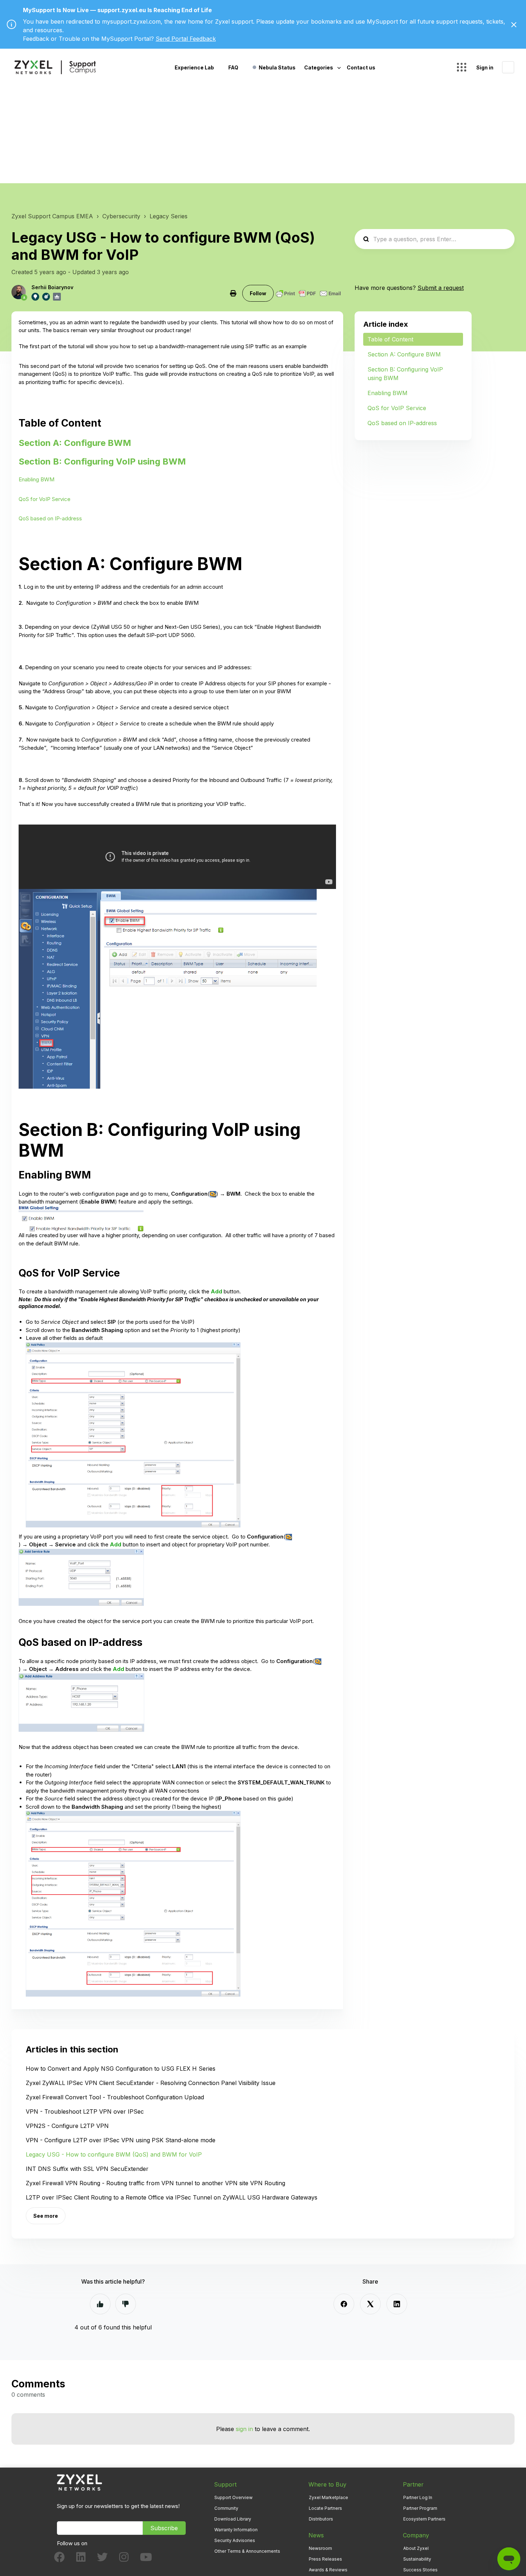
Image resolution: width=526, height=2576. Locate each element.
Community (226, 2508)
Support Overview (233, 2497)
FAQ (233, 67)
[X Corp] (370, 2304)
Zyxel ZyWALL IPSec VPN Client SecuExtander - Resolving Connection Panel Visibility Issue (151, 2083)
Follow (258, 293)
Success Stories (420, 2570)
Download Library (233, 2519)
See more (46, 2216)
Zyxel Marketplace (328, 2497)
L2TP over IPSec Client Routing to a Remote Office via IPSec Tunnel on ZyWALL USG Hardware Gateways (172, 2197)
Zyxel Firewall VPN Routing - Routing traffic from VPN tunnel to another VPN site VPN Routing (155, 2183)
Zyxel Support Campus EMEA (52, 216)
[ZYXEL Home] (79, 2482)
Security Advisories (235, 2540)
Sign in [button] (485, 67)
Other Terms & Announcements (247, 2551)
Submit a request (441, 288)
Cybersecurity (121, 216)
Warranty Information (236, 2530)
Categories (319, 67)
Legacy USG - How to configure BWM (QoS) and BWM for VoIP (114, 2154)
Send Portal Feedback (186, 39)
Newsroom (320, 2548)
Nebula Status (277, 67)
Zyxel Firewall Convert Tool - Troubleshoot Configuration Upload (115, 2097)
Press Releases (325, 2559)
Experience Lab (194, 67)
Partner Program (420, 2508)
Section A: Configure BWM (75, 443)
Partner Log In (418, 2497)
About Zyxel (416, 2548)
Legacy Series (169, 216)
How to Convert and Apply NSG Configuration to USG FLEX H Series (121, 2069)
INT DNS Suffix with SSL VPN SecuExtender (87, 2169)
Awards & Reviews (328, 2570)
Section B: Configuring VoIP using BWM (102, 461)
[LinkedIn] (397, 2304)
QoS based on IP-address (50, 518)
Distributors (321, 2519)
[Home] (55, 67)
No (126, 2304)
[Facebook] (344, 2304)
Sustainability (417, 2559)
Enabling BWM (36, 479)
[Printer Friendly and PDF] (308, 293)
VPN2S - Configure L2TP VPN (67, 2126)
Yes (100, 2304)
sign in (244, 2429)
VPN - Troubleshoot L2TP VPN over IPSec (85, 2111)
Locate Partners (325, 2508)
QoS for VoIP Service (45, 499)
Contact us (361, 67)
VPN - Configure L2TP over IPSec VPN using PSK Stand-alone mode (121, 2140)
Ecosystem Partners (424, 2519)
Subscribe (164, 2528)
